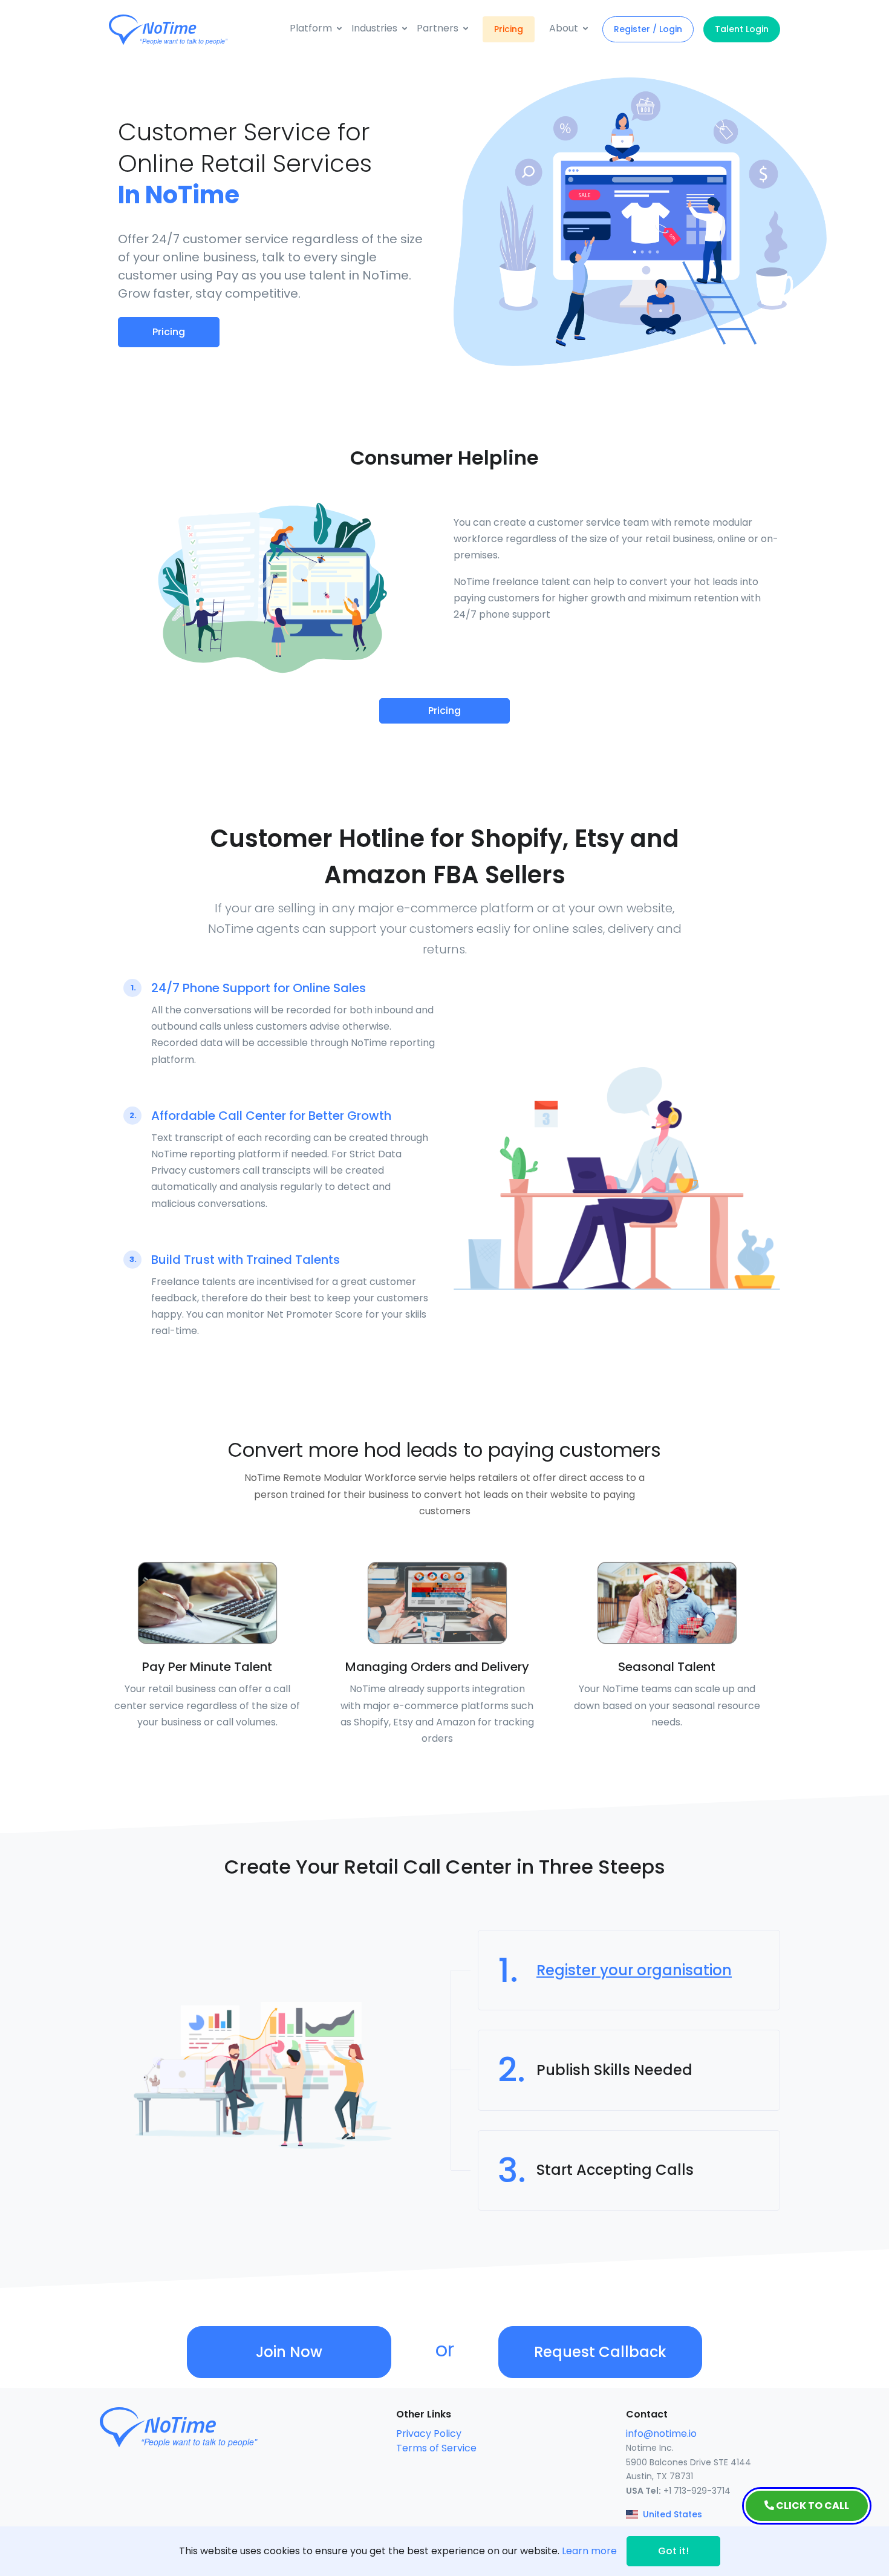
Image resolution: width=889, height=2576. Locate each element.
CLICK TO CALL (812, 2506)
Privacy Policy (429, 2434)
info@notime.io (661, 2434)
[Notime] (190, 30)
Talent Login (742, 29)
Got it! (673, 2551)
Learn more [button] (589, 2551)
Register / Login (648, 29)
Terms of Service (436, 2448)
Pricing (509, 29)
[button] (316, 28)
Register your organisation (634, 1970)
